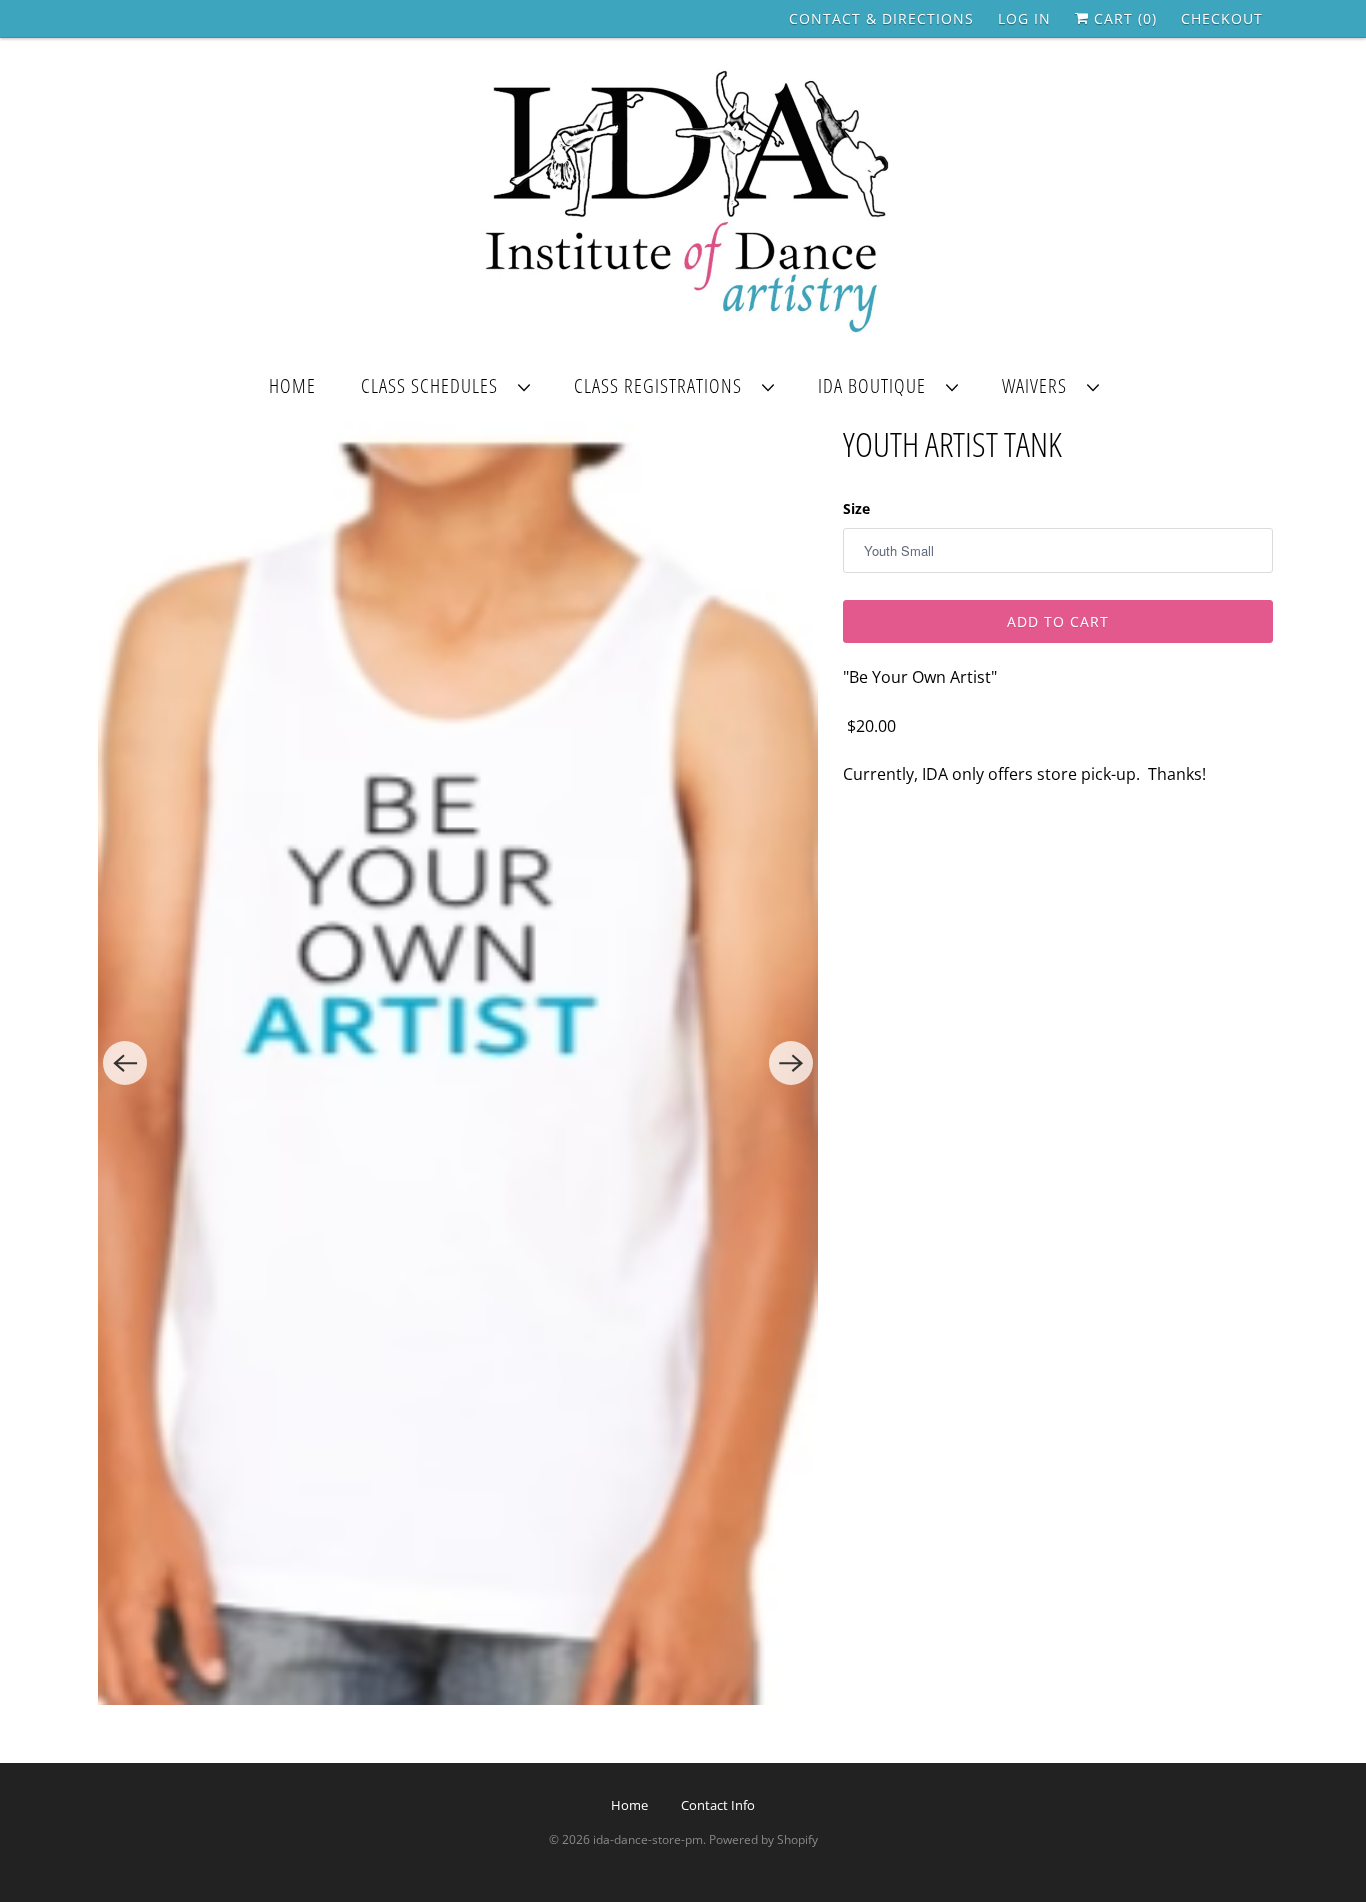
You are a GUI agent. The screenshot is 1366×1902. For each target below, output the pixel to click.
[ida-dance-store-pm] (683, 203)
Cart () (1123, 18)
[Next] (791, 1063)
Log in (1024, 18)
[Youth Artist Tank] (458, 1063)
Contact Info (718, 1805)
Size (856, 508)
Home (292, 385)
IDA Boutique (877, 385)
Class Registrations (663, 385)
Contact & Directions (881, 18)
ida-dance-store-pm (648, 1839)
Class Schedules (434, 385)
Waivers (1039, 385)
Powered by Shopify (763, 1839)
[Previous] (125, 1063)
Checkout (1222, 18)
